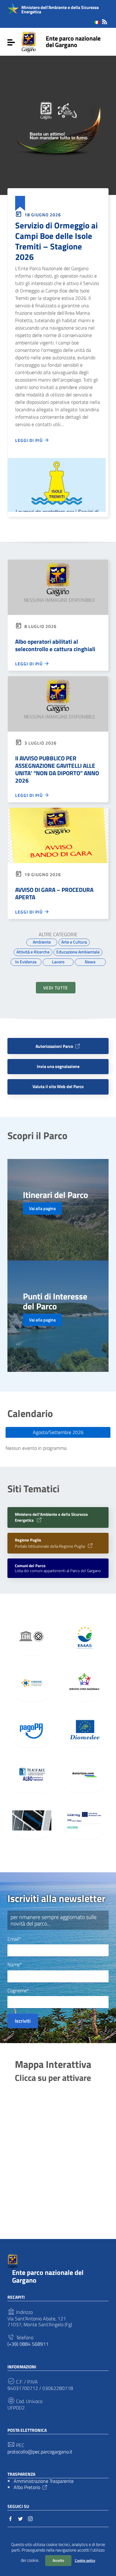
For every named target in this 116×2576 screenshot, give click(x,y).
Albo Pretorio (27, 2487)
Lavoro (58, 962)
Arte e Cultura (74, 942)
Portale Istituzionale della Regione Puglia (50, 1543)
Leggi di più (30, 440)
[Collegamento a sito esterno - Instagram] (30, 2518)
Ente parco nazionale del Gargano (73, 41)
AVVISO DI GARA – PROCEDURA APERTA (54, 893)
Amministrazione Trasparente (44, 2481)
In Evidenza (26, 962)
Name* (15, 1965)
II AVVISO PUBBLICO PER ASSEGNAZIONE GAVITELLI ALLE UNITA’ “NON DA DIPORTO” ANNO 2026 (57, 769)
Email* (14, 1939)
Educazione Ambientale (78, 952)
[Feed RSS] (105, 21)
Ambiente (42, 942)
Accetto (58, 2560)
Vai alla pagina (42, 1208)
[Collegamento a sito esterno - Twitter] (20, 2518)
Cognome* (18, 1991)
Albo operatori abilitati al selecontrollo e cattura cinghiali (55, 645)
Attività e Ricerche (33, 952)
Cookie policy (85, 2560)
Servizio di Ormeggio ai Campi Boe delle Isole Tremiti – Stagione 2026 (56, 241)
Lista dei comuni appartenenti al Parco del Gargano (58, 1568)
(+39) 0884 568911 (28, 2344)
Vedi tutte (56, 988)
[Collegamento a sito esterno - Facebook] (11, 2518)
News (90, 962)
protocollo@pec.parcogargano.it (40, 2452)
